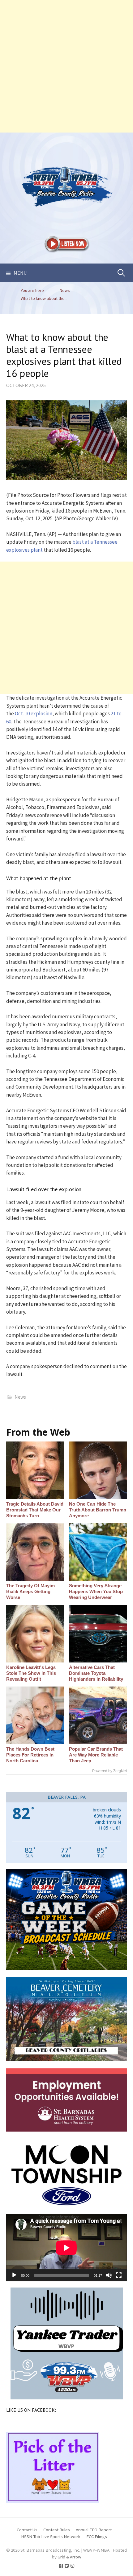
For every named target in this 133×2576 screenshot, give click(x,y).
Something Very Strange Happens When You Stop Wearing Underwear (96, 1591)
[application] (66, 2248)
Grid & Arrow (69, 2557)
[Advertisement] (66, 66)
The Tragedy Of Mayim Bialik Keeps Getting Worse (30, 1591)
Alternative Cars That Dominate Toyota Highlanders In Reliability (96, 1673)
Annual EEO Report (94, 2530)
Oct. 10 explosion (34, 714)
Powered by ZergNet (109, 1771)
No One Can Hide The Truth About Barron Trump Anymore (98, 1510)
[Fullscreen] (119, 2275)
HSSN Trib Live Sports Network (51, 2536)
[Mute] (109, 2275)
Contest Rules (57, 2530)
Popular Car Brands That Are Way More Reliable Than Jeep (96, 1755)
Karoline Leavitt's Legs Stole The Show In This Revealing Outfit (31, 1673)
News (20, 1397)
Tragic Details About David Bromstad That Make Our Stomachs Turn (35, 1510)
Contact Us (27, 2530)
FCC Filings (97, 2536)
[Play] (14, 2275)
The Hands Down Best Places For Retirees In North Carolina (30, 1755)
